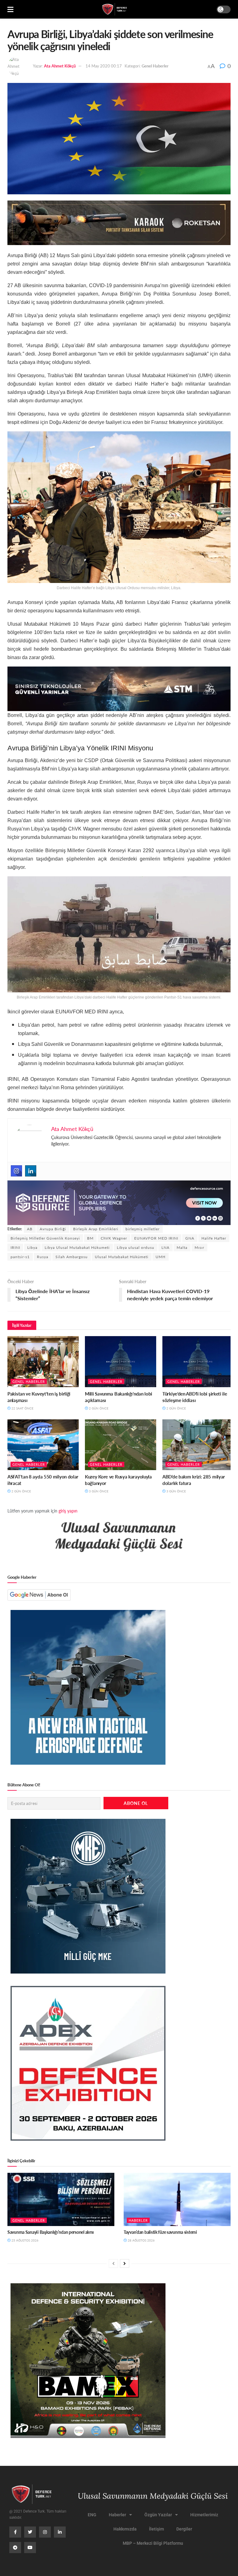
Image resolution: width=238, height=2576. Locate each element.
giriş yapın (68, 1511)
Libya (32, 1247)
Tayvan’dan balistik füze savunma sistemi (160, 2232)
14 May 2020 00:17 (104, 66)
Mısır (199, 1247)
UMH (161, 1257)
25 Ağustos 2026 (24, 2240)
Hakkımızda (125, 2529)
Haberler (138, 2220)
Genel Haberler (155, 66)
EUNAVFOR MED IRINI (156, 1238)
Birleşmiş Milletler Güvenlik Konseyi (45, 1238)
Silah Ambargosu (72, 1257)
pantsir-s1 (20, 1257)
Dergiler (184, 2529)
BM (90, 1238)
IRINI (15, 1247)
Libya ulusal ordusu (136, 1247)
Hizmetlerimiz (204, 2515)
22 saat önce (22, 1408)
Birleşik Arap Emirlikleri (96, 1229)
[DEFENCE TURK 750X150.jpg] (119, 688)
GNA (190, 1238)
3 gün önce (98, 1491)
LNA (165, 1247)
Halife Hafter (214, 1238)
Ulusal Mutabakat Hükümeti (122, 1257)
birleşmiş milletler (143, 1229)
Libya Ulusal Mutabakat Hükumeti (77, 1247)
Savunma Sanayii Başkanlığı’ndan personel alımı (51, 2232)
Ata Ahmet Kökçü (60, 66)
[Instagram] (16, 1171)
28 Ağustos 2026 (141, 2240)
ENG (92, 2515)
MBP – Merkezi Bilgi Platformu (153, 2543)
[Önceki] (113, 2263)
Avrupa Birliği (53, 1229)
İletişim (156, 2529)
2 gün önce (98, 1408)
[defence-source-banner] (119, 1202)
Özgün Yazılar (158, 2515)
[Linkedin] (31, 1171)
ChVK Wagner (114, 1238)
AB (30, 1229)
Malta (182, 1247)
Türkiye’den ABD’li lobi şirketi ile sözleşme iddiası (195, 1397)
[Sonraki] (125, 2263)
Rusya (43, 1257)
